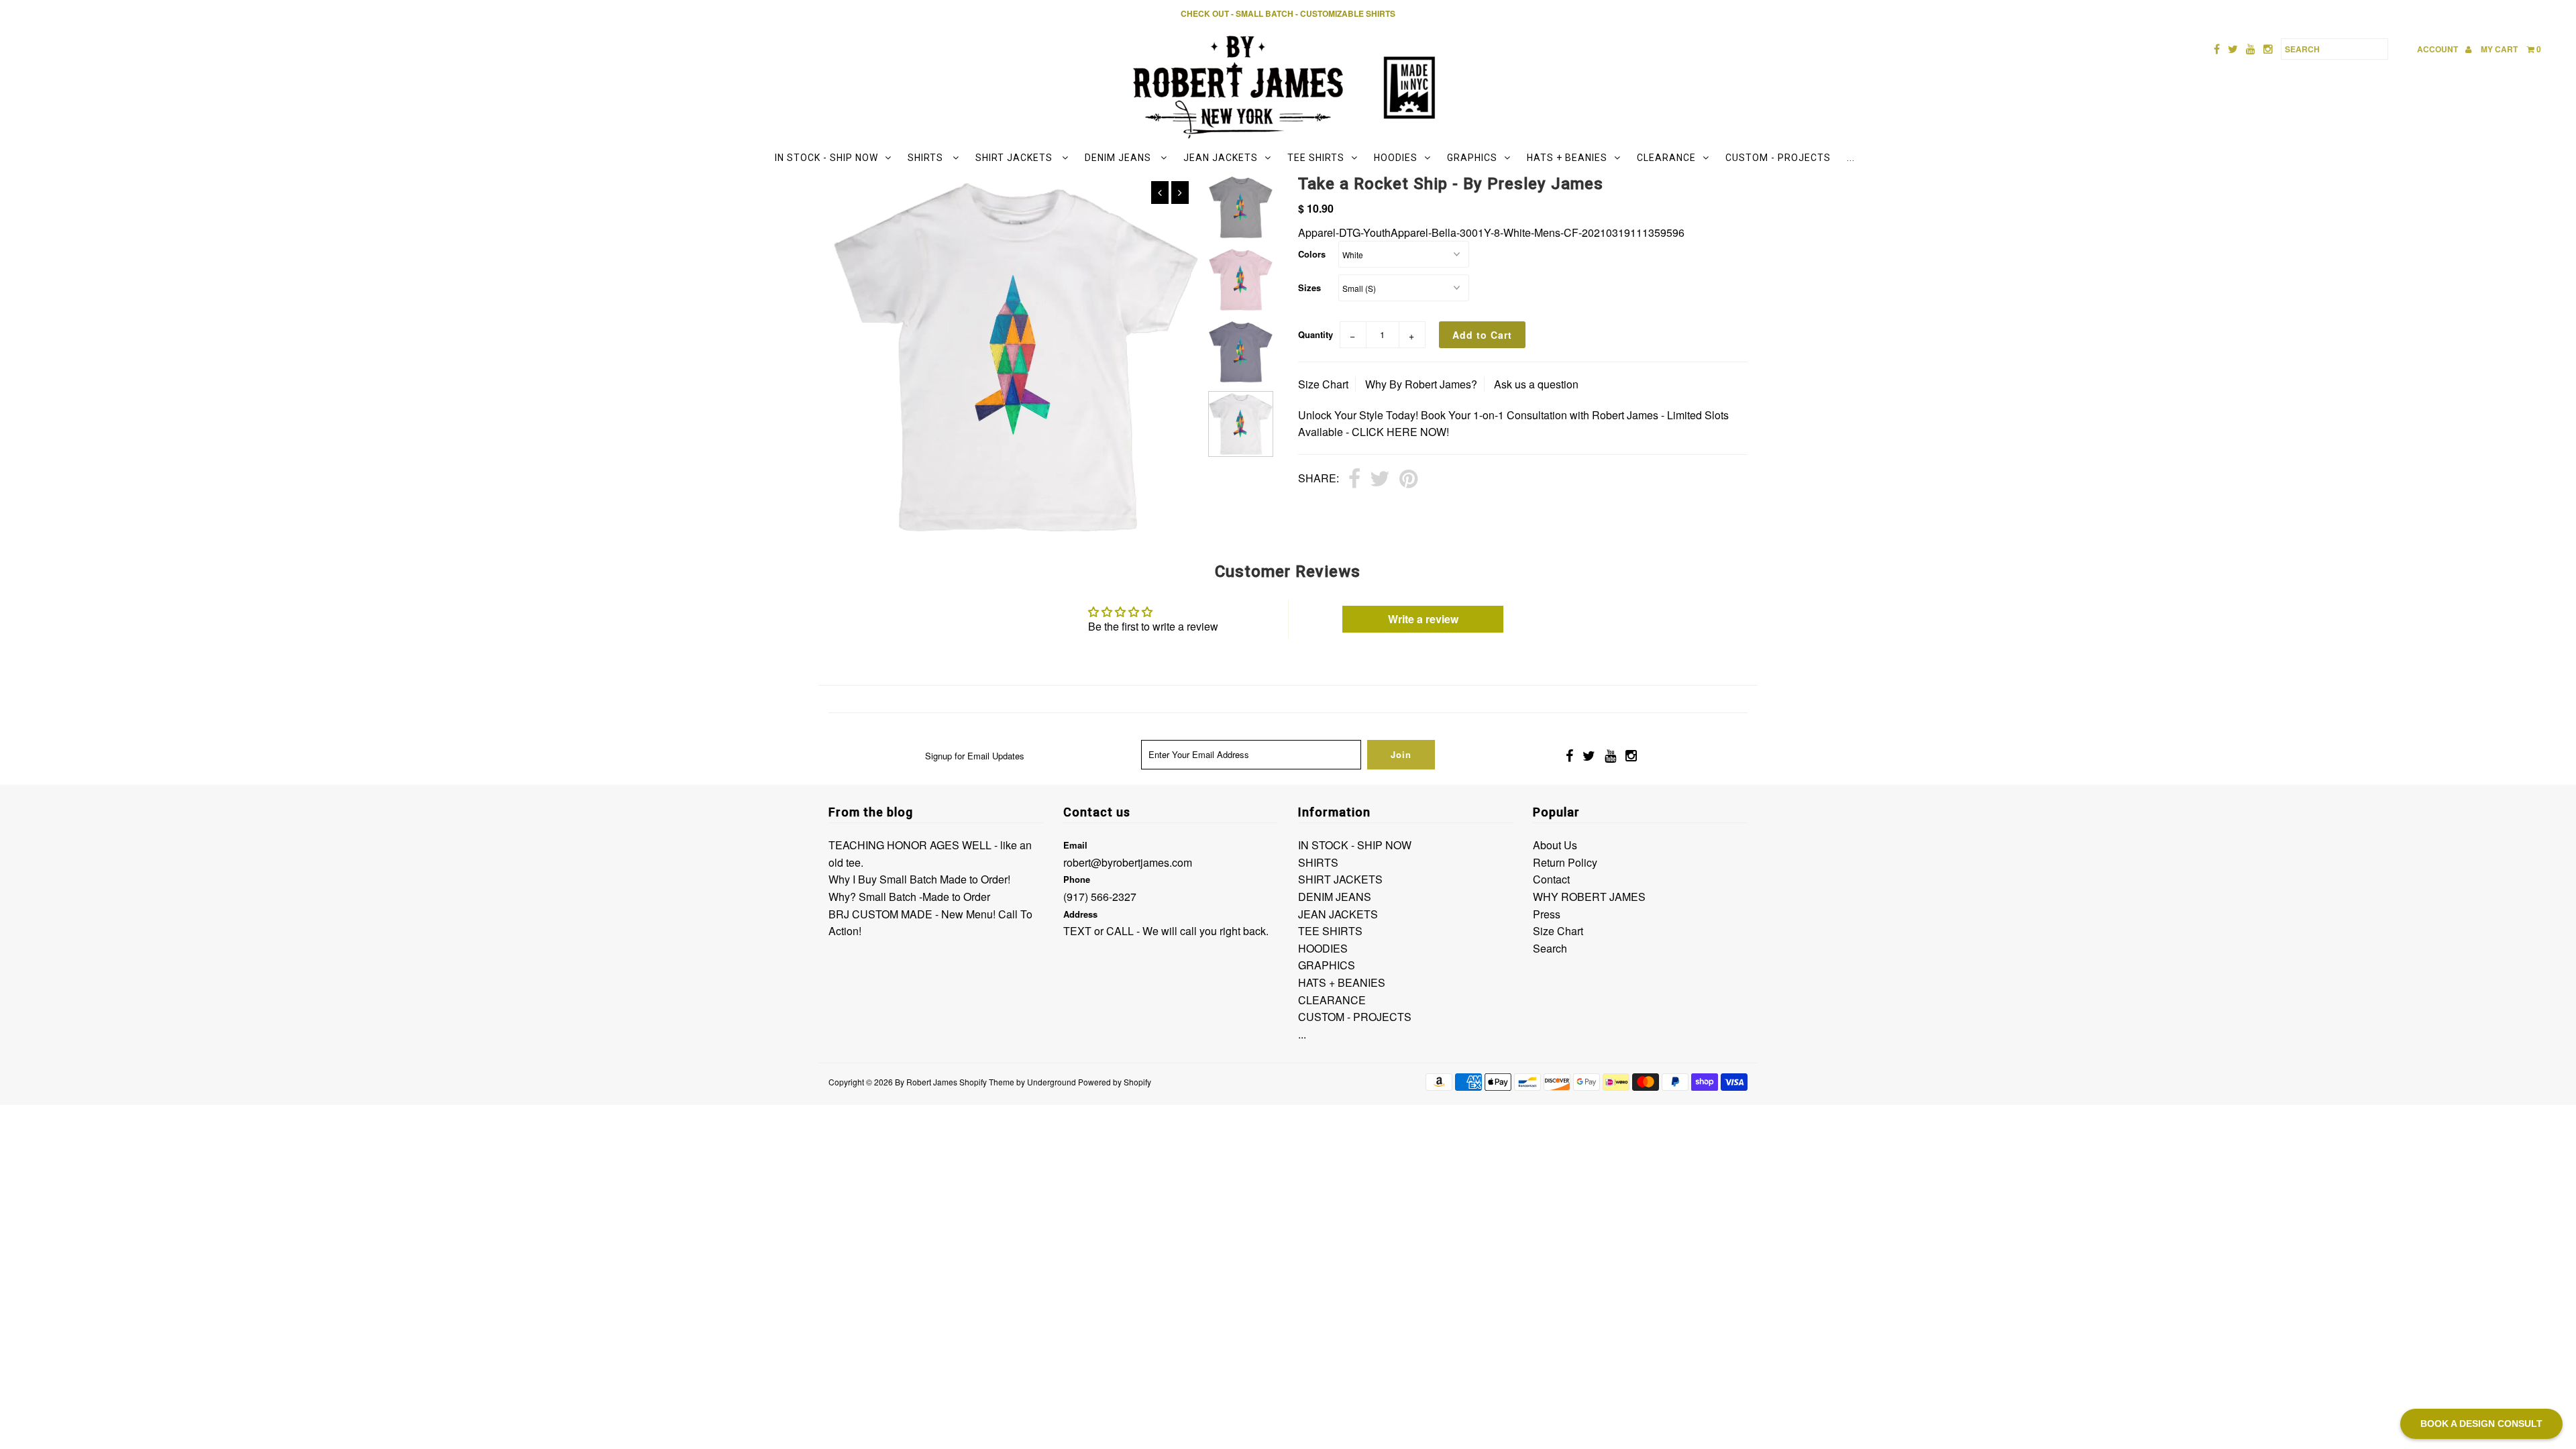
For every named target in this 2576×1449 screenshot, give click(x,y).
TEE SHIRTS (1316, 158)
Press (1547, 914)
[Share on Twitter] (1380, 480)
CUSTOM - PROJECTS (1778, 158)
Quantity (1316, 334)
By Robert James (926, 1082)
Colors (1312, 254)
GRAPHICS (1472, 158)
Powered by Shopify (1115, 1082)
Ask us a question (1536, 384)
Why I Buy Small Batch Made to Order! (919, 879)
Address (1080, 914)
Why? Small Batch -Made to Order (909, 897)
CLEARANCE (1666, 158)
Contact (1551, 879)
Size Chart (1323, 384)
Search (1550, 948)
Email (1075, 845)
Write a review (1423, 619)
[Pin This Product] (1408, 480)
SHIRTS (927, 158)
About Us (1555, 845)
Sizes (1309, 287)
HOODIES (1396, 158)
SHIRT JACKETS (1015, 158)
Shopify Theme (987, 1082)
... (1851, 158)
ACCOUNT (2438, 49)
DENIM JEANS (1119, 158)
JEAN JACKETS (1221, 158)
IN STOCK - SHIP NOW (826, 158)
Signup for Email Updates (975, 756)
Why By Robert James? (1421, 384)
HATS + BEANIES (1567, 158)
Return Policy (1565, 862)
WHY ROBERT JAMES (1589, 897)
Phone (1077, 879)
